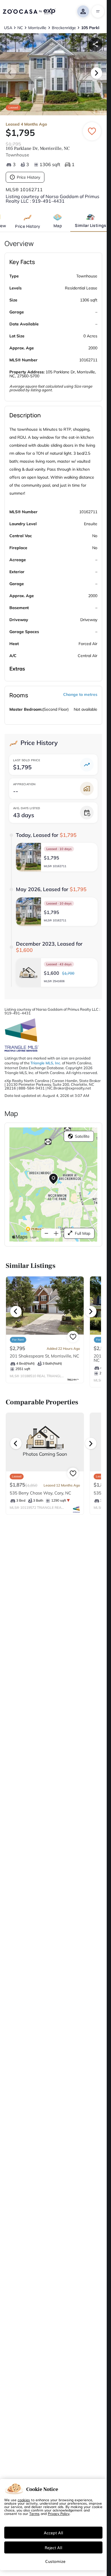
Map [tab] (58, 226)
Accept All (54, 2533)
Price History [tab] (28, 226)
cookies (24, 2500)
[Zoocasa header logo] (29, 11)
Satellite (82, 1136)
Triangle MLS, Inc (45, 1063)
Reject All (54, 2547)
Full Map (83, 1233)
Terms (34, 2513)
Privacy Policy (59, 2513)
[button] (57, 857)
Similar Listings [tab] (91, 225)
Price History (28, 177)
